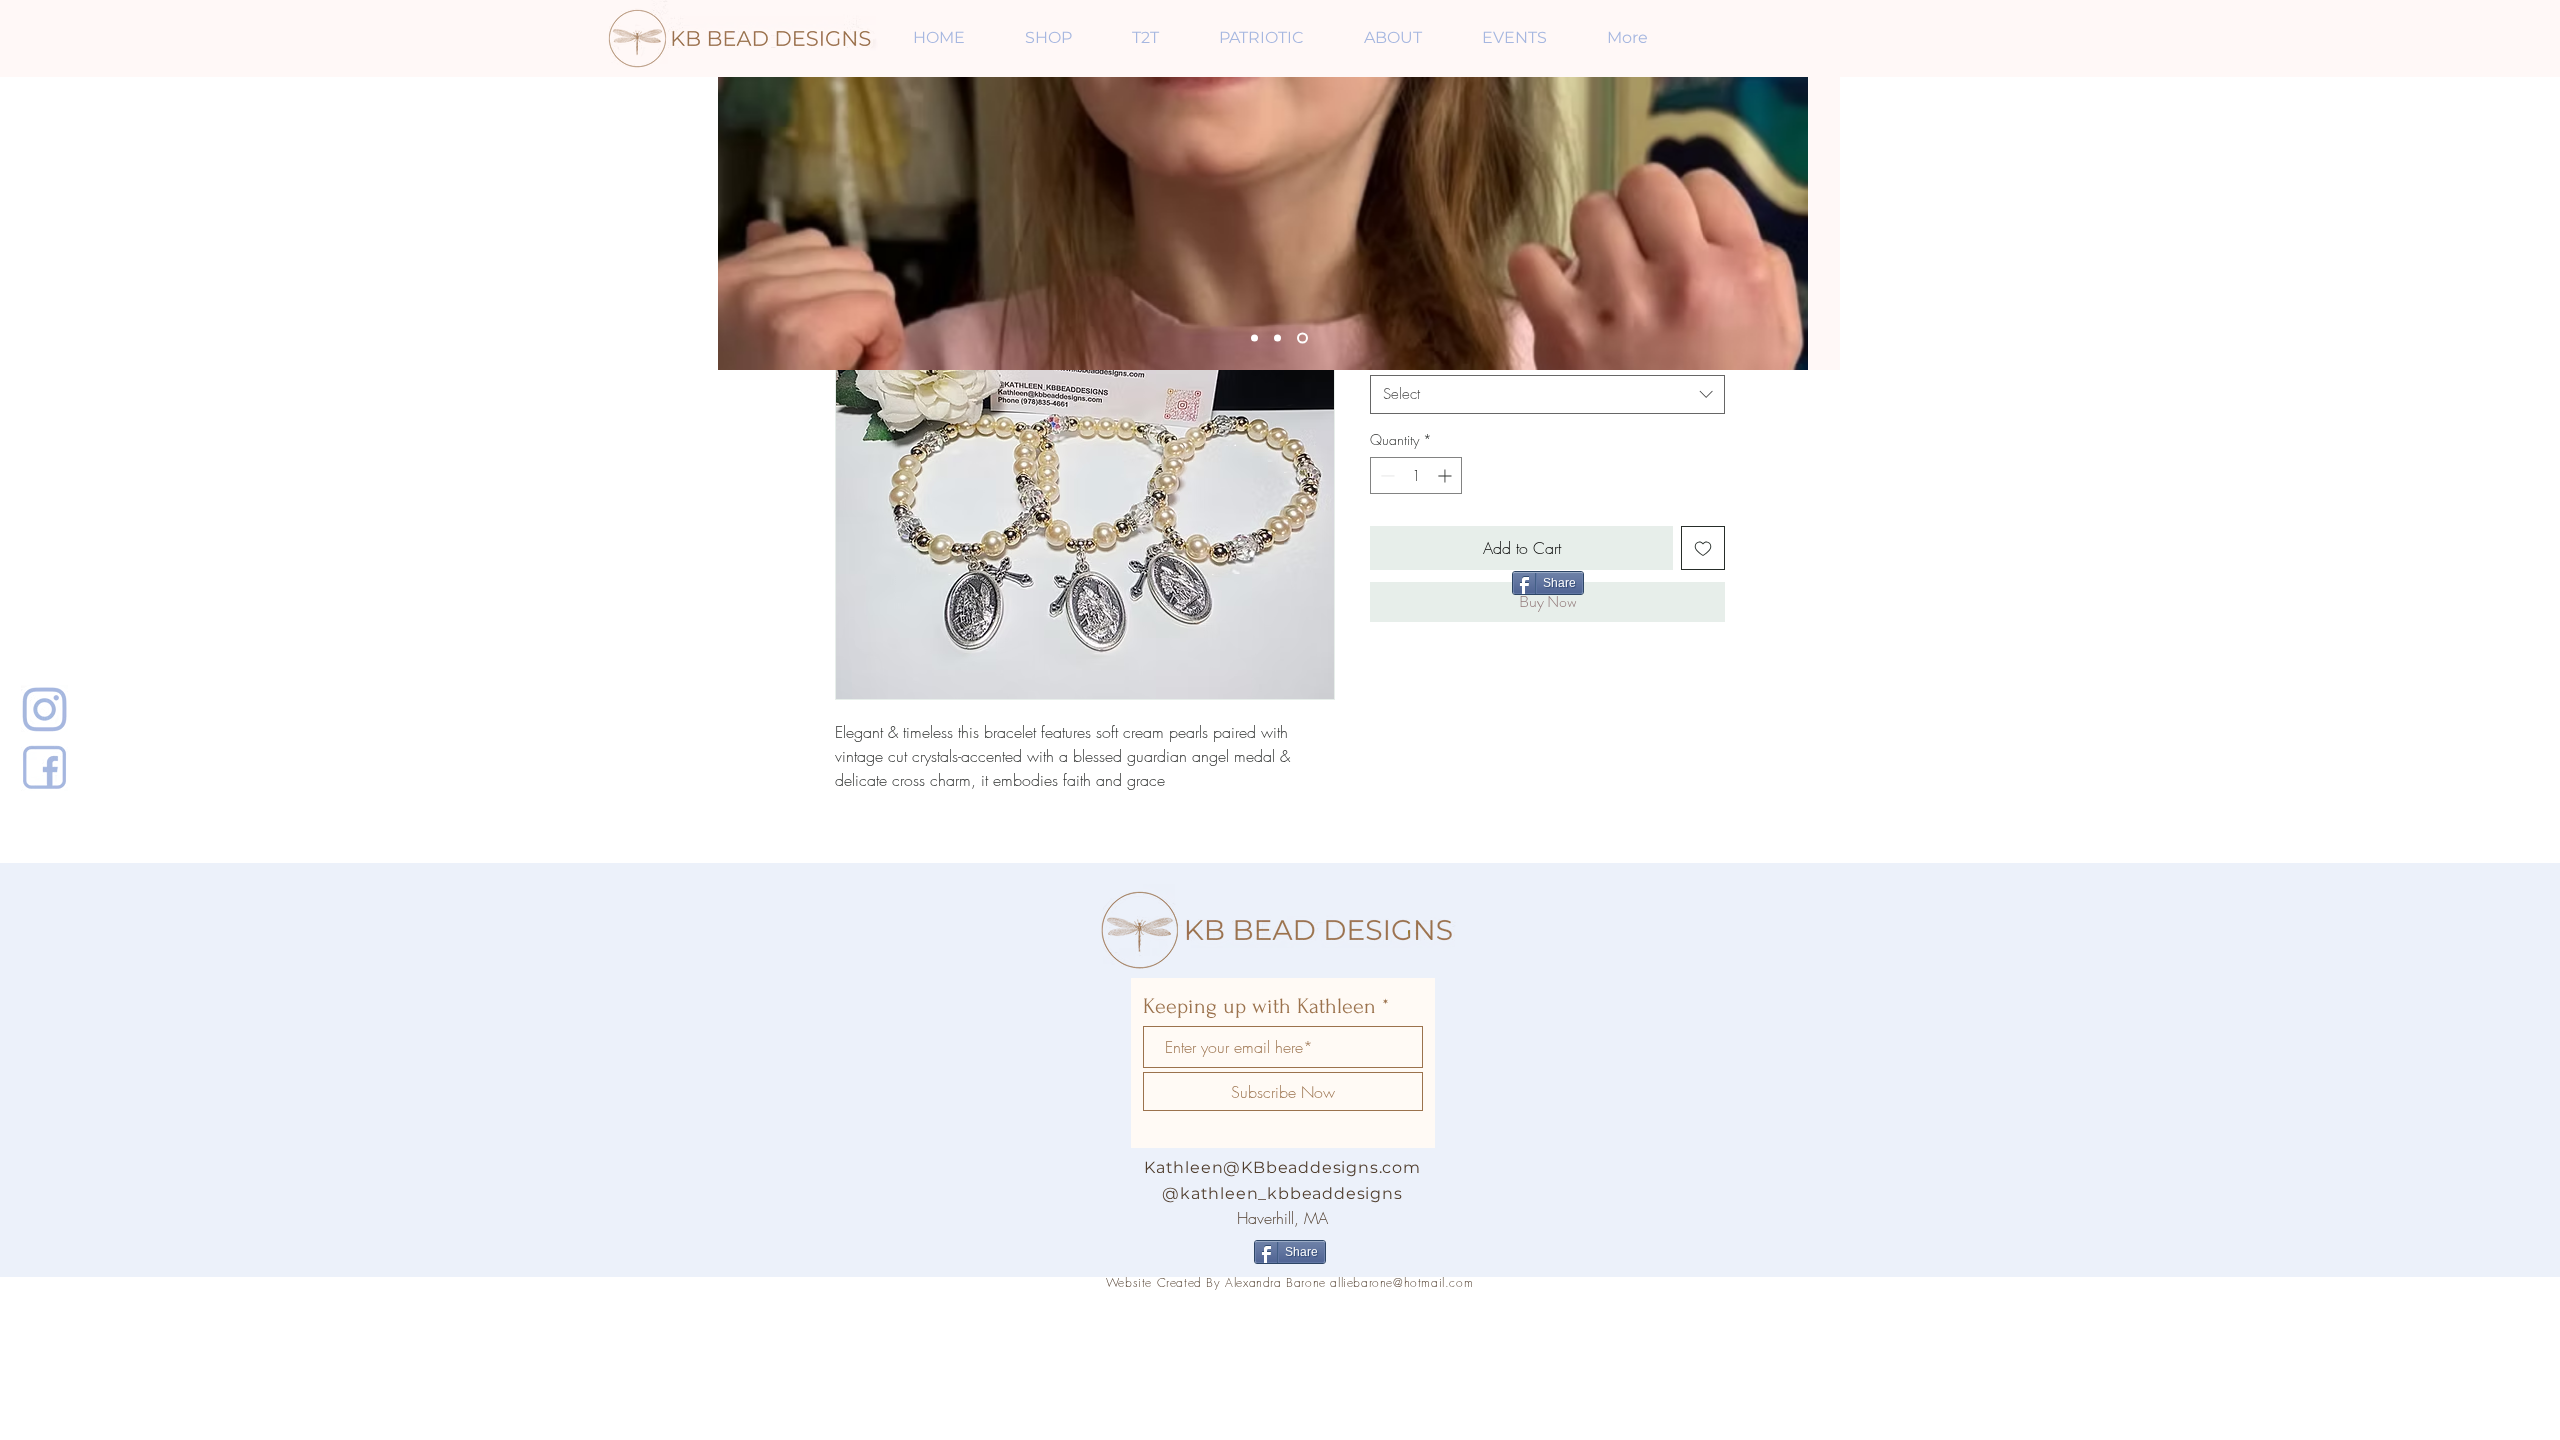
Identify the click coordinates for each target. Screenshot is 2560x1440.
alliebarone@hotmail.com (1401, 1282)
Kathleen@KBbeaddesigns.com (1282, 1167)
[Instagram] (44, 708)
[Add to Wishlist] (1703, 548)
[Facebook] (44, 767)
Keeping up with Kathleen (1259, 1006)
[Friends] (1254, 338)
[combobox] (1547, 394)
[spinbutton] (1416, 475)
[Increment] (1446, 475)
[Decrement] (1385, 475)
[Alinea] (1277, 338)
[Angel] (1302, 338)
